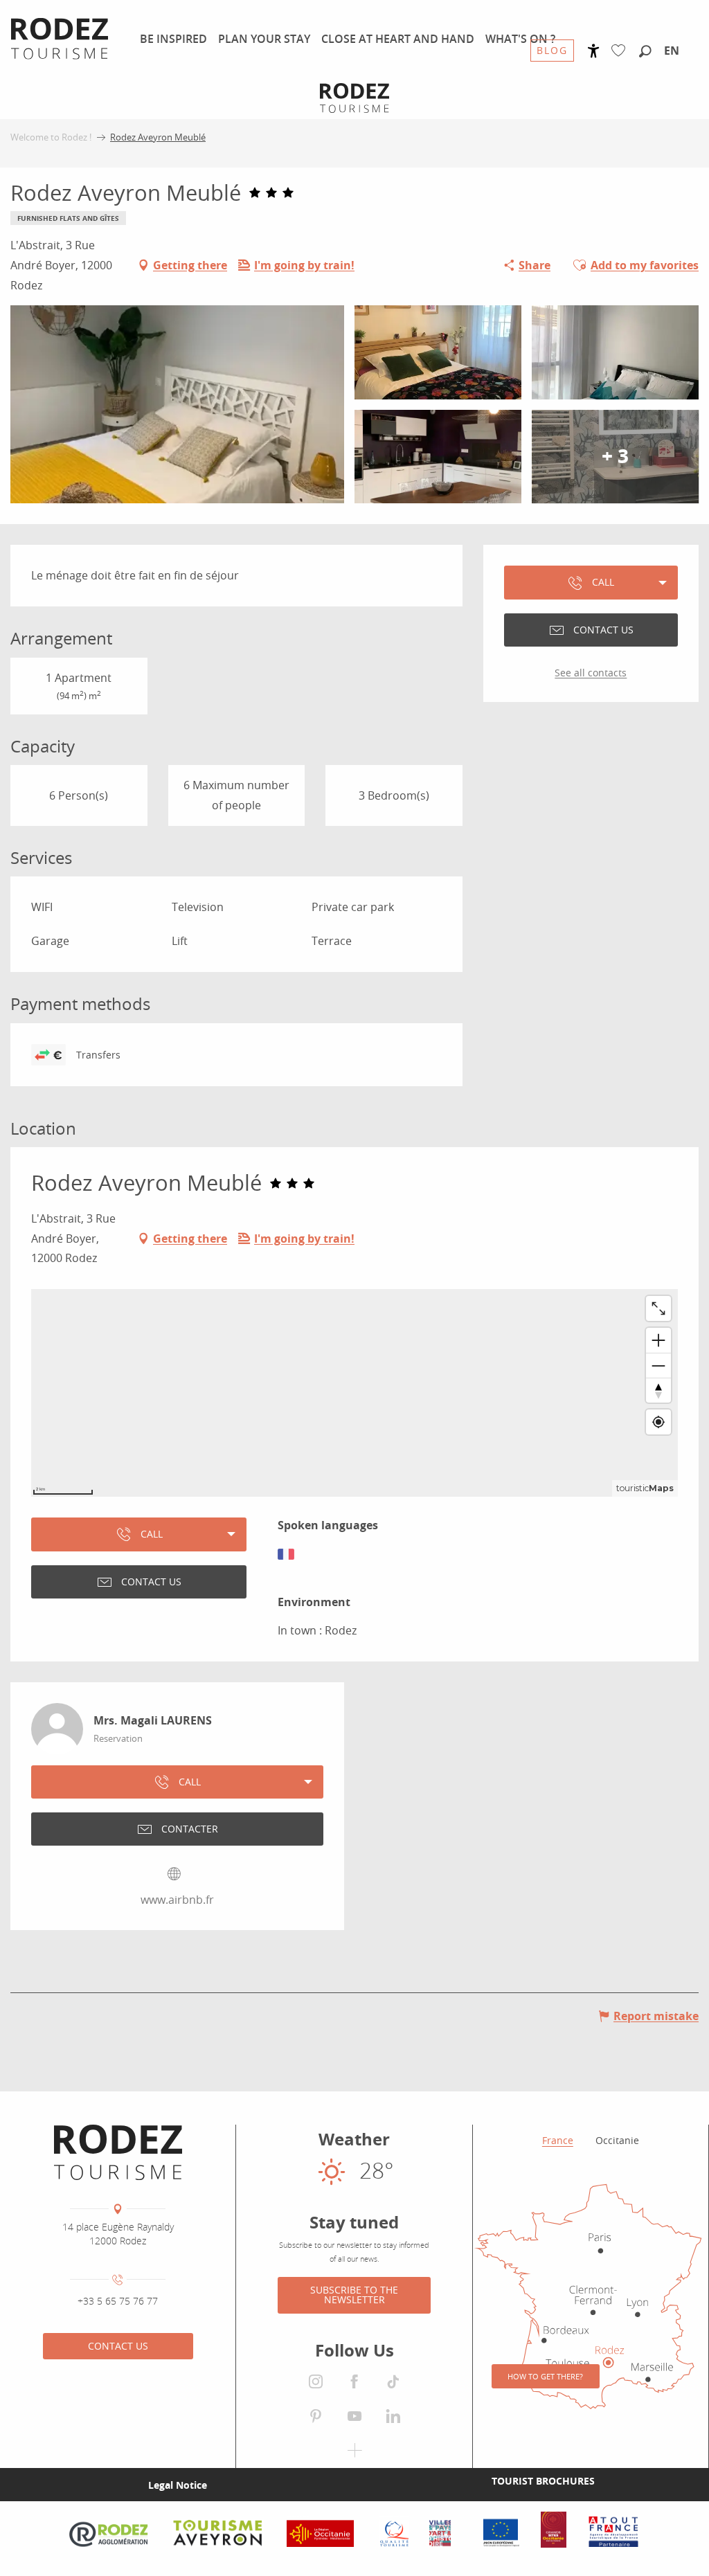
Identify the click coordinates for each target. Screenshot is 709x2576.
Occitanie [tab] (617, 2140)
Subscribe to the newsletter (354, 2295)
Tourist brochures (543, 2481)
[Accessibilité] (594, 51)
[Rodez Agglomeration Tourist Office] (118, 2152)
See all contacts (591, 673)
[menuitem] (173, 39)
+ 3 (615, 457)
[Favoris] (621, 51)
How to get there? (545, 2376)
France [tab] (558, 2140)
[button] (645, 52)
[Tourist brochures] (469, 2480)
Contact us (118, 2346)
